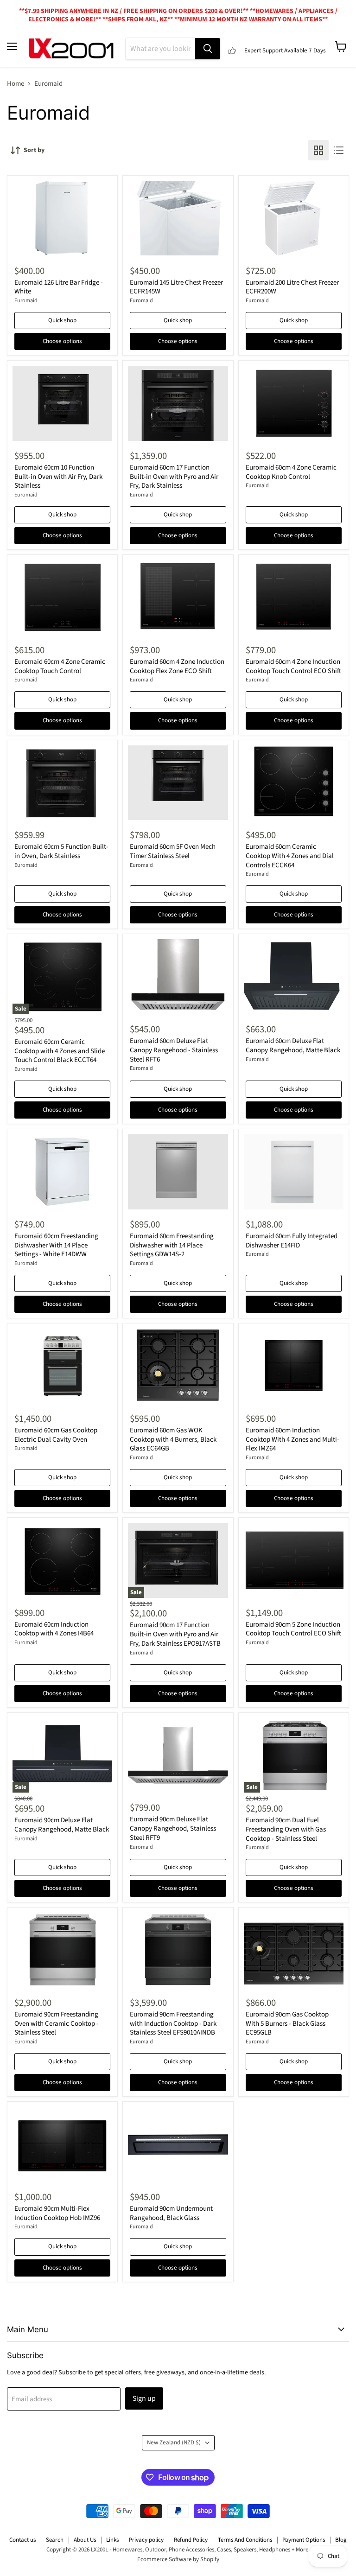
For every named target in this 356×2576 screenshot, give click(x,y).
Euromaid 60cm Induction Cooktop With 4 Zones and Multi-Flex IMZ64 (292, 1439)
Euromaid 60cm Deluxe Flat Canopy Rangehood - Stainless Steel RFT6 (174, 1050)
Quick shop (62, 320)
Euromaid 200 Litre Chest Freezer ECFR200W (292, 287)
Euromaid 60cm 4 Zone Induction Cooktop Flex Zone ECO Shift (177, 666)
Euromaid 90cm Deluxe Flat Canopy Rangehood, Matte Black (62, 1825)
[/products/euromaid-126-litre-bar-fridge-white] (62, 218)
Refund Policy (191, 2540)
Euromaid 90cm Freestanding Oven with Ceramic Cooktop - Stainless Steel (57, 2023)
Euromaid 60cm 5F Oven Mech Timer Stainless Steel (173, 851)
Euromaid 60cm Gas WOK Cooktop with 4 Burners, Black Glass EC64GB (173, 1439)
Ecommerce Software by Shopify (178, 2559)
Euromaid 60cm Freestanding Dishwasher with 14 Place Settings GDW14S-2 (172, 1245)
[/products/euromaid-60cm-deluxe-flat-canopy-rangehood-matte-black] (294, 976)
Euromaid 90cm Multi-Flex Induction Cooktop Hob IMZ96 (57, 2213)
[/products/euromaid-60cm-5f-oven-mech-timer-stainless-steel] (178, 783)
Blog (341, 2540)
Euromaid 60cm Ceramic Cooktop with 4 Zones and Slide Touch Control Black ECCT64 (60, 1051)
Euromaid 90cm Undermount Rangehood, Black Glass (171, 2213)
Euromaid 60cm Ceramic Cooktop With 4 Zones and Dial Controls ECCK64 (290, 856)
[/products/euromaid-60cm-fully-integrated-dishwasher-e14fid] (294, 1172)
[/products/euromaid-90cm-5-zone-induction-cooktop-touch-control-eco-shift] (294, 1560)
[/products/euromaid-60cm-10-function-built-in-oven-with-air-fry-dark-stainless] (62, 403)
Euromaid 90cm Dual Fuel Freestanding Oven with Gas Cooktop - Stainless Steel (286, 1829)
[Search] (208, 49)
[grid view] (318, 150)
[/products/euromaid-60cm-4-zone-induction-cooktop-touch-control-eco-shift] (294, 597)
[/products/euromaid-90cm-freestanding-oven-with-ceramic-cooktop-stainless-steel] (62, 1950)
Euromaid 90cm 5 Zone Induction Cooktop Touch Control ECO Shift (293, 1629)
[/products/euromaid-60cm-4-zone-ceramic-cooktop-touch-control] (62, 597)
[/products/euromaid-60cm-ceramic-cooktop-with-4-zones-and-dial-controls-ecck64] (294, 783)
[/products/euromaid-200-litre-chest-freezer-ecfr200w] (294, 218)
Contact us (22, 2540)
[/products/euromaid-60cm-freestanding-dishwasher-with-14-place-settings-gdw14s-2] (178, 1172)
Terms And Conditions (245, 2540)
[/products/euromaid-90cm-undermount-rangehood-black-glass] (178, 2144)
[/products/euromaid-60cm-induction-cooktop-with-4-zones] (62, 1560)
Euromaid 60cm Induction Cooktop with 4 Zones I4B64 (54, 1629)
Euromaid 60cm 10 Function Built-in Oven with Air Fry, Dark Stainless (58, 477)
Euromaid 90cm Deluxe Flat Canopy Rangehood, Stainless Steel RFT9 (173, 1828)
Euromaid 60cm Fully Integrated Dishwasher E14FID (292, 1241)
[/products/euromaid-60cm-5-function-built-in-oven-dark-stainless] (62, 783)
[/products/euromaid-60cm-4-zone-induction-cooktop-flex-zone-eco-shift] (178, 597)
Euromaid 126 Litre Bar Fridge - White (59, 287)
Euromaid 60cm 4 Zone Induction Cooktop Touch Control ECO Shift (293, 666)
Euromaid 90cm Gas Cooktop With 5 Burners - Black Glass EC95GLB (287, 2023)
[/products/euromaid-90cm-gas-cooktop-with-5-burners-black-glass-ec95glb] (294, 1950)
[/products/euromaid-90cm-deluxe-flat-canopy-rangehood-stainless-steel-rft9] (178, 1755)
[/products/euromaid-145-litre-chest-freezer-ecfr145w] (178, 218)
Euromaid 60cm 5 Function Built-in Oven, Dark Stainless (61, 851)
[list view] (339, 150)
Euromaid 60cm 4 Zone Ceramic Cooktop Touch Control (60, 666)
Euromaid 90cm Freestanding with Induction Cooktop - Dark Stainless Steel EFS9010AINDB (173, 2023)
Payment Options (304, 2540)
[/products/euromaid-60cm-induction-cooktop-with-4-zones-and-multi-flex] (294, 1366)
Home (16, 84)
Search (55, 2540)
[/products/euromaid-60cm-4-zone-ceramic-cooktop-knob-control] (294, 403)
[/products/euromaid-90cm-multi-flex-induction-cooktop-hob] (62, 2144)
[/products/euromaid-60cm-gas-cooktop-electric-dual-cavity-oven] (62, 1366)
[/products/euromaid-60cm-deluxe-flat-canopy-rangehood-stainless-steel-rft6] (178, 976)
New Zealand (174, 2442)
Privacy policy (146, 2540)
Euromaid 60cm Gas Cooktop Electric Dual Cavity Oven (56, 1435)
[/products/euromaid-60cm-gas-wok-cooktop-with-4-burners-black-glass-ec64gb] (178, 1366)
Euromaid (26, 301)
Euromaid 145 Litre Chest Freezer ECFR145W (176, 287)
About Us (85, 2540)
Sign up (144, 2398)
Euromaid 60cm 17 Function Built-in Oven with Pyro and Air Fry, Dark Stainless (174, 477)
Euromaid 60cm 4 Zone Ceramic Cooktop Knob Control (291, 472)
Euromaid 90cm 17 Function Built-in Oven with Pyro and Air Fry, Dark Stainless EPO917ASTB (175, 1634)
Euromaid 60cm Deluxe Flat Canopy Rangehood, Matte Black (293, 1046)
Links (112, 2540)
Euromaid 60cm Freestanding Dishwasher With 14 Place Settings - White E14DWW (56, 1245)
